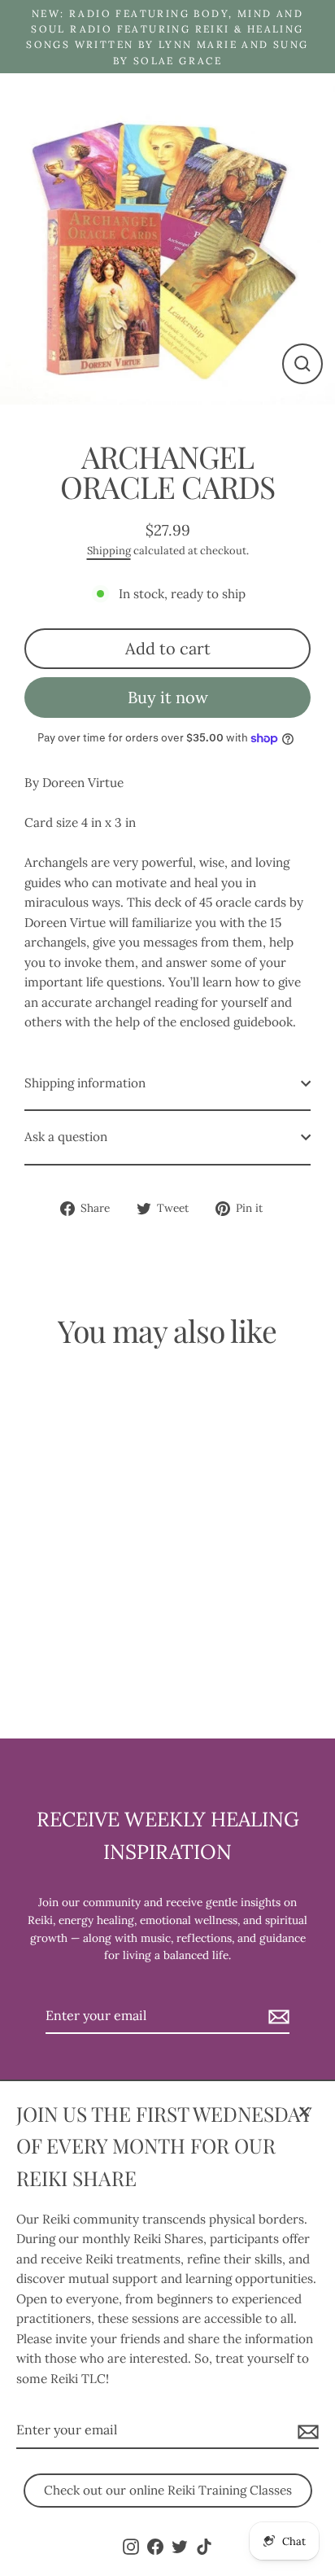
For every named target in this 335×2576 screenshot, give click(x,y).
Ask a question (66, 1137)
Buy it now (168, 697)
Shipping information (85, 1083)
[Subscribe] (306, 2431)
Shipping (109, 551)
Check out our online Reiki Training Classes (168, 2490)
